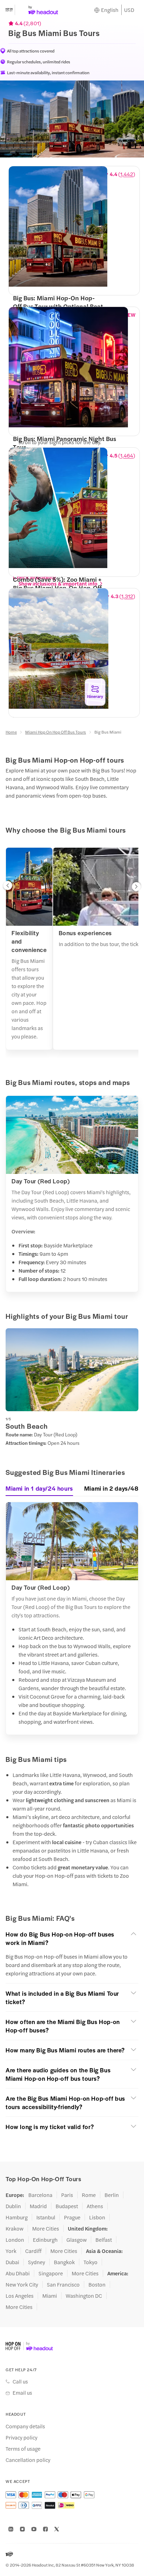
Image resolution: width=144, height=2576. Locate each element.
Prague (72, 2217)
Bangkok (64, 2262)
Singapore (51, 2273)
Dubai (12, 2262)
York (11, 2251)
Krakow (15, 2228)
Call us (20, 2381)
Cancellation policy (28, 2460)
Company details (25, 2426)
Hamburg (17, 2217)
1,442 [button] (127, 174)
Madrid (38, 2206)
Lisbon (97, 2217)
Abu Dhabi (18, 2273)
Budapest (67, 2206)
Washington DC (84, 2296)
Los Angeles (20, 2296)
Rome (89, 2195)
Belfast (104, 2240)
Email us (22, 2393)
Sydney (37, 2262)
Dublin (13, 2206)
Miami (50, 2296)
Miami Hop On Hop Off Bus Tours (56, 732)
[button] (8, 887)
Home (11, 732)
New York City (22, 2284)
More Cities (46, 2228)
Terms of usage (23, 2449)
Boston (97, 2284)
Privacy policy (21, 2437)
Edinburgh (45, 2240)
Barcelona (40, 2195)
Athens (95, 2206)
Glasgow (77, 2240)
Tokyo (91, 2262)
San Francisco (63, 2284)
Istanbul (46, 2217)
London (15, 2240)
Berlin (112, 2195)
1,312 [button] (127, 596)
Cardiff (33, 2251)
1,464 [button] (127, 455)
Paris (67, 2195)
